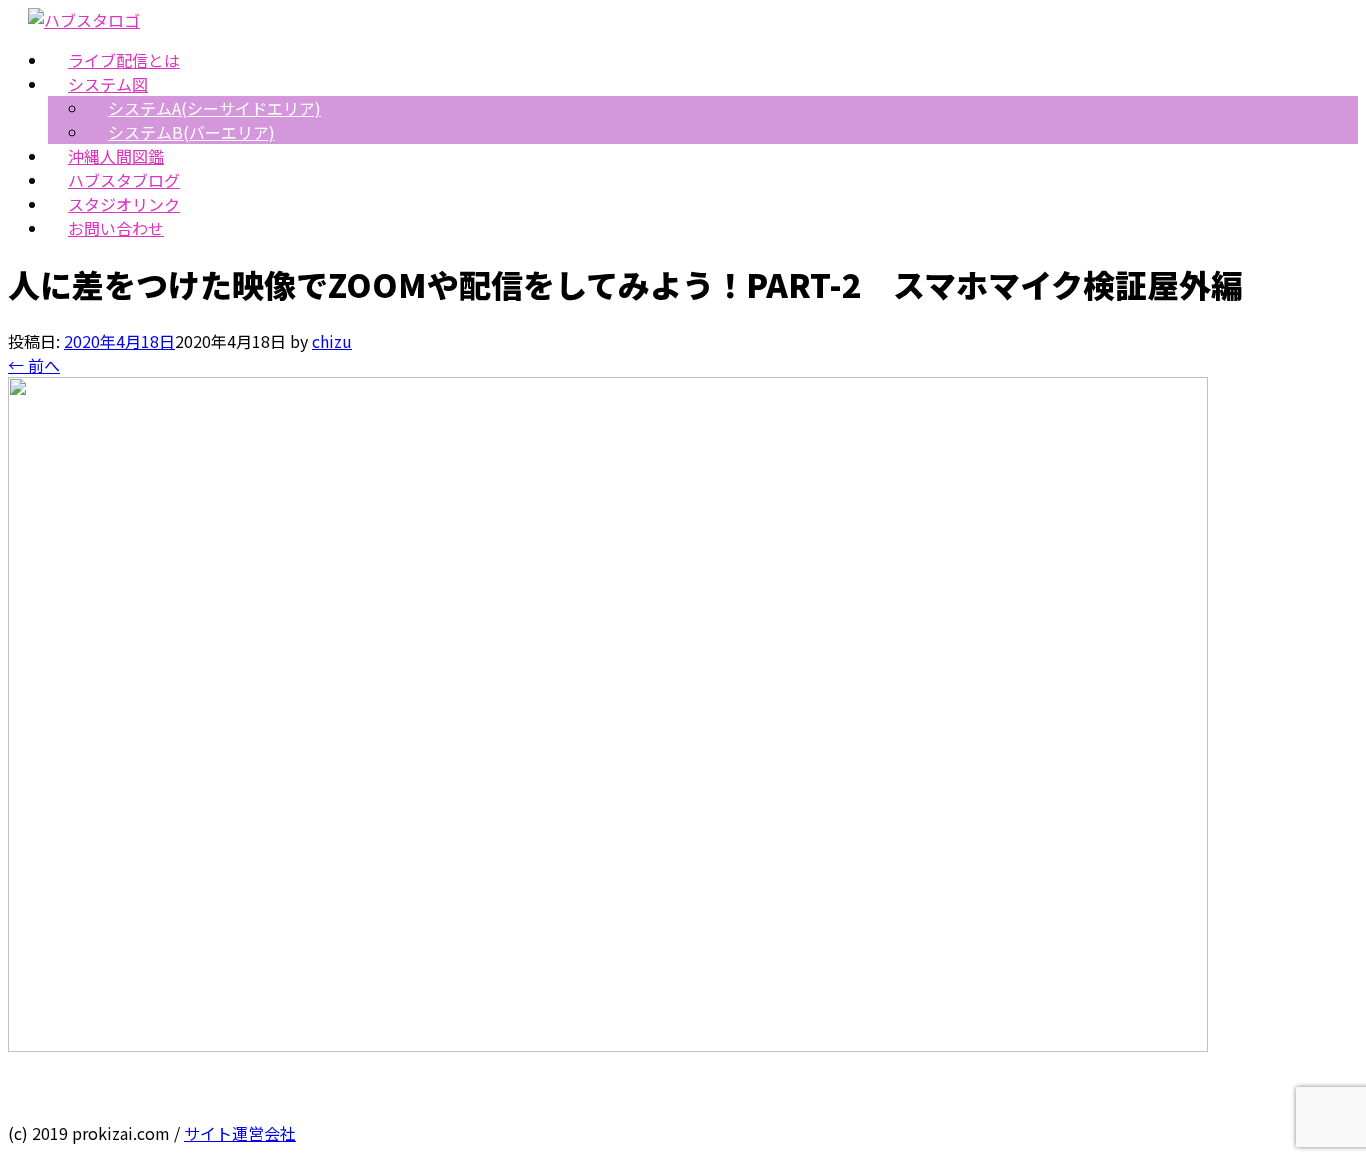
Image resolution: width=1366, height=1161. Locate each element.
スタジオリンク (124, 204)
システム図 (108, 84)
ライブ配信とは (124, 60)
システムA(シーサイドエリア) (214, 108)
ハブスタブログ (124, 180)
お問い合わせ (116, 228)
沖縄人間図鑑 (116, 156)
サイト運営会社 (240, 1133)
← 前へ (34, 365)
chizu (332, 341)
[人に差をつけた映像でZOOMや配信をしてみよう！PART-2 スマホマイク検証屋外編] (608, 1045)
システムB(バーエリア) (191, 132)
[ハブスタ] (84, 20)
